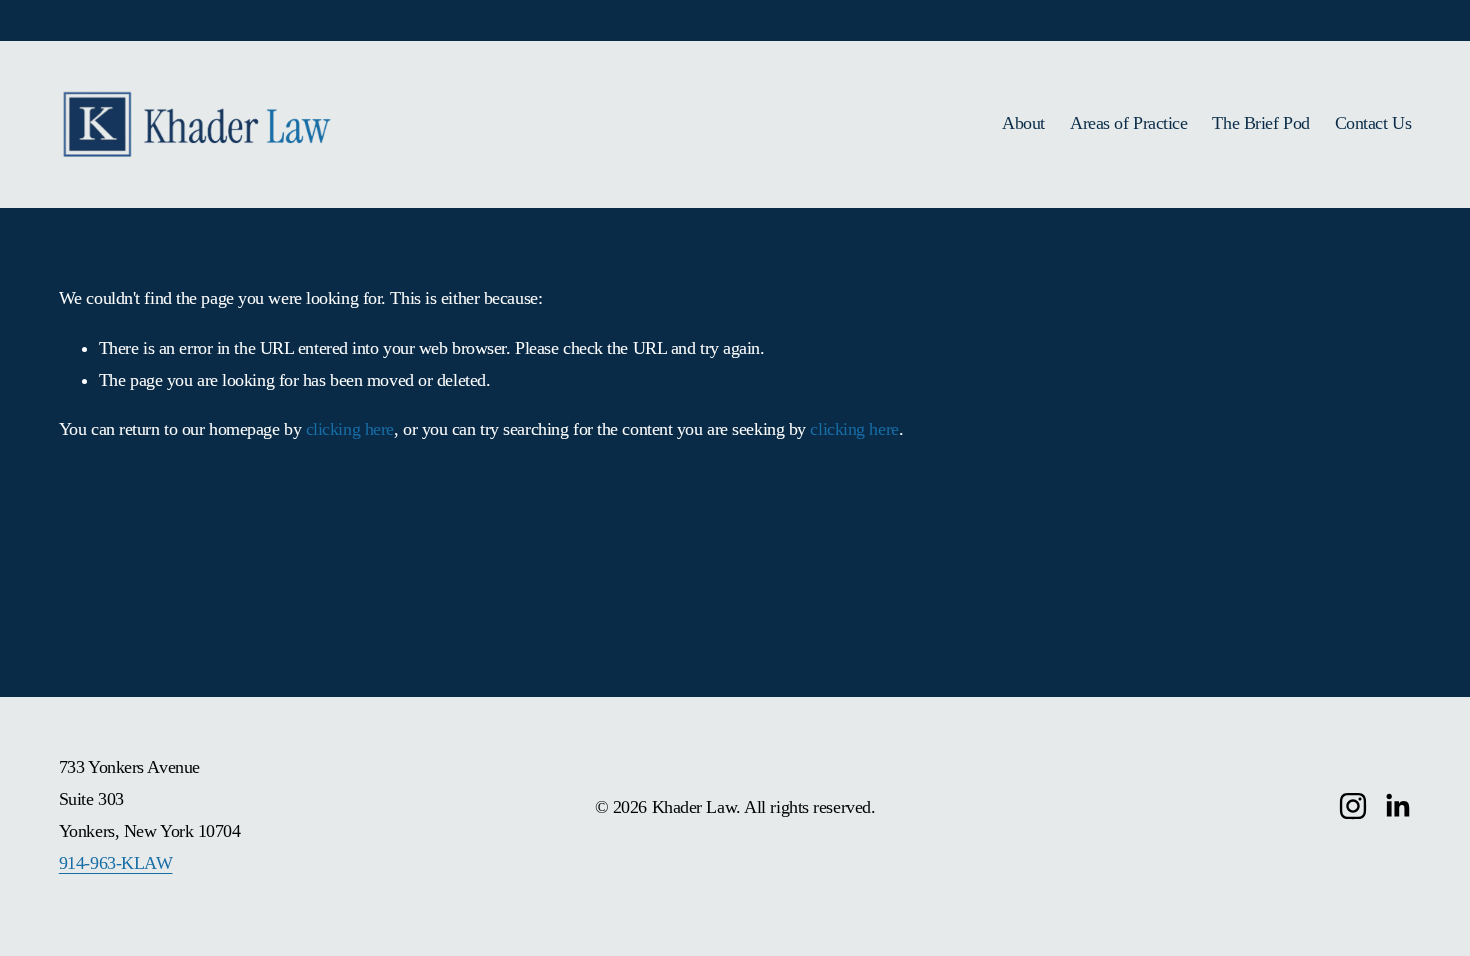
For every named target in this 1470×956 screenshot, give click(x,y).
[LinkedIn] (1397, 806)
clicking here (350, 429)
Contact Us (1373, 123)
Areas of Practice (1128, 123)
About (1023, 123)
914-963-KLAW (116, 863)
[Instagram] (1353, 806)
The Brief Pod (1260, 123)
